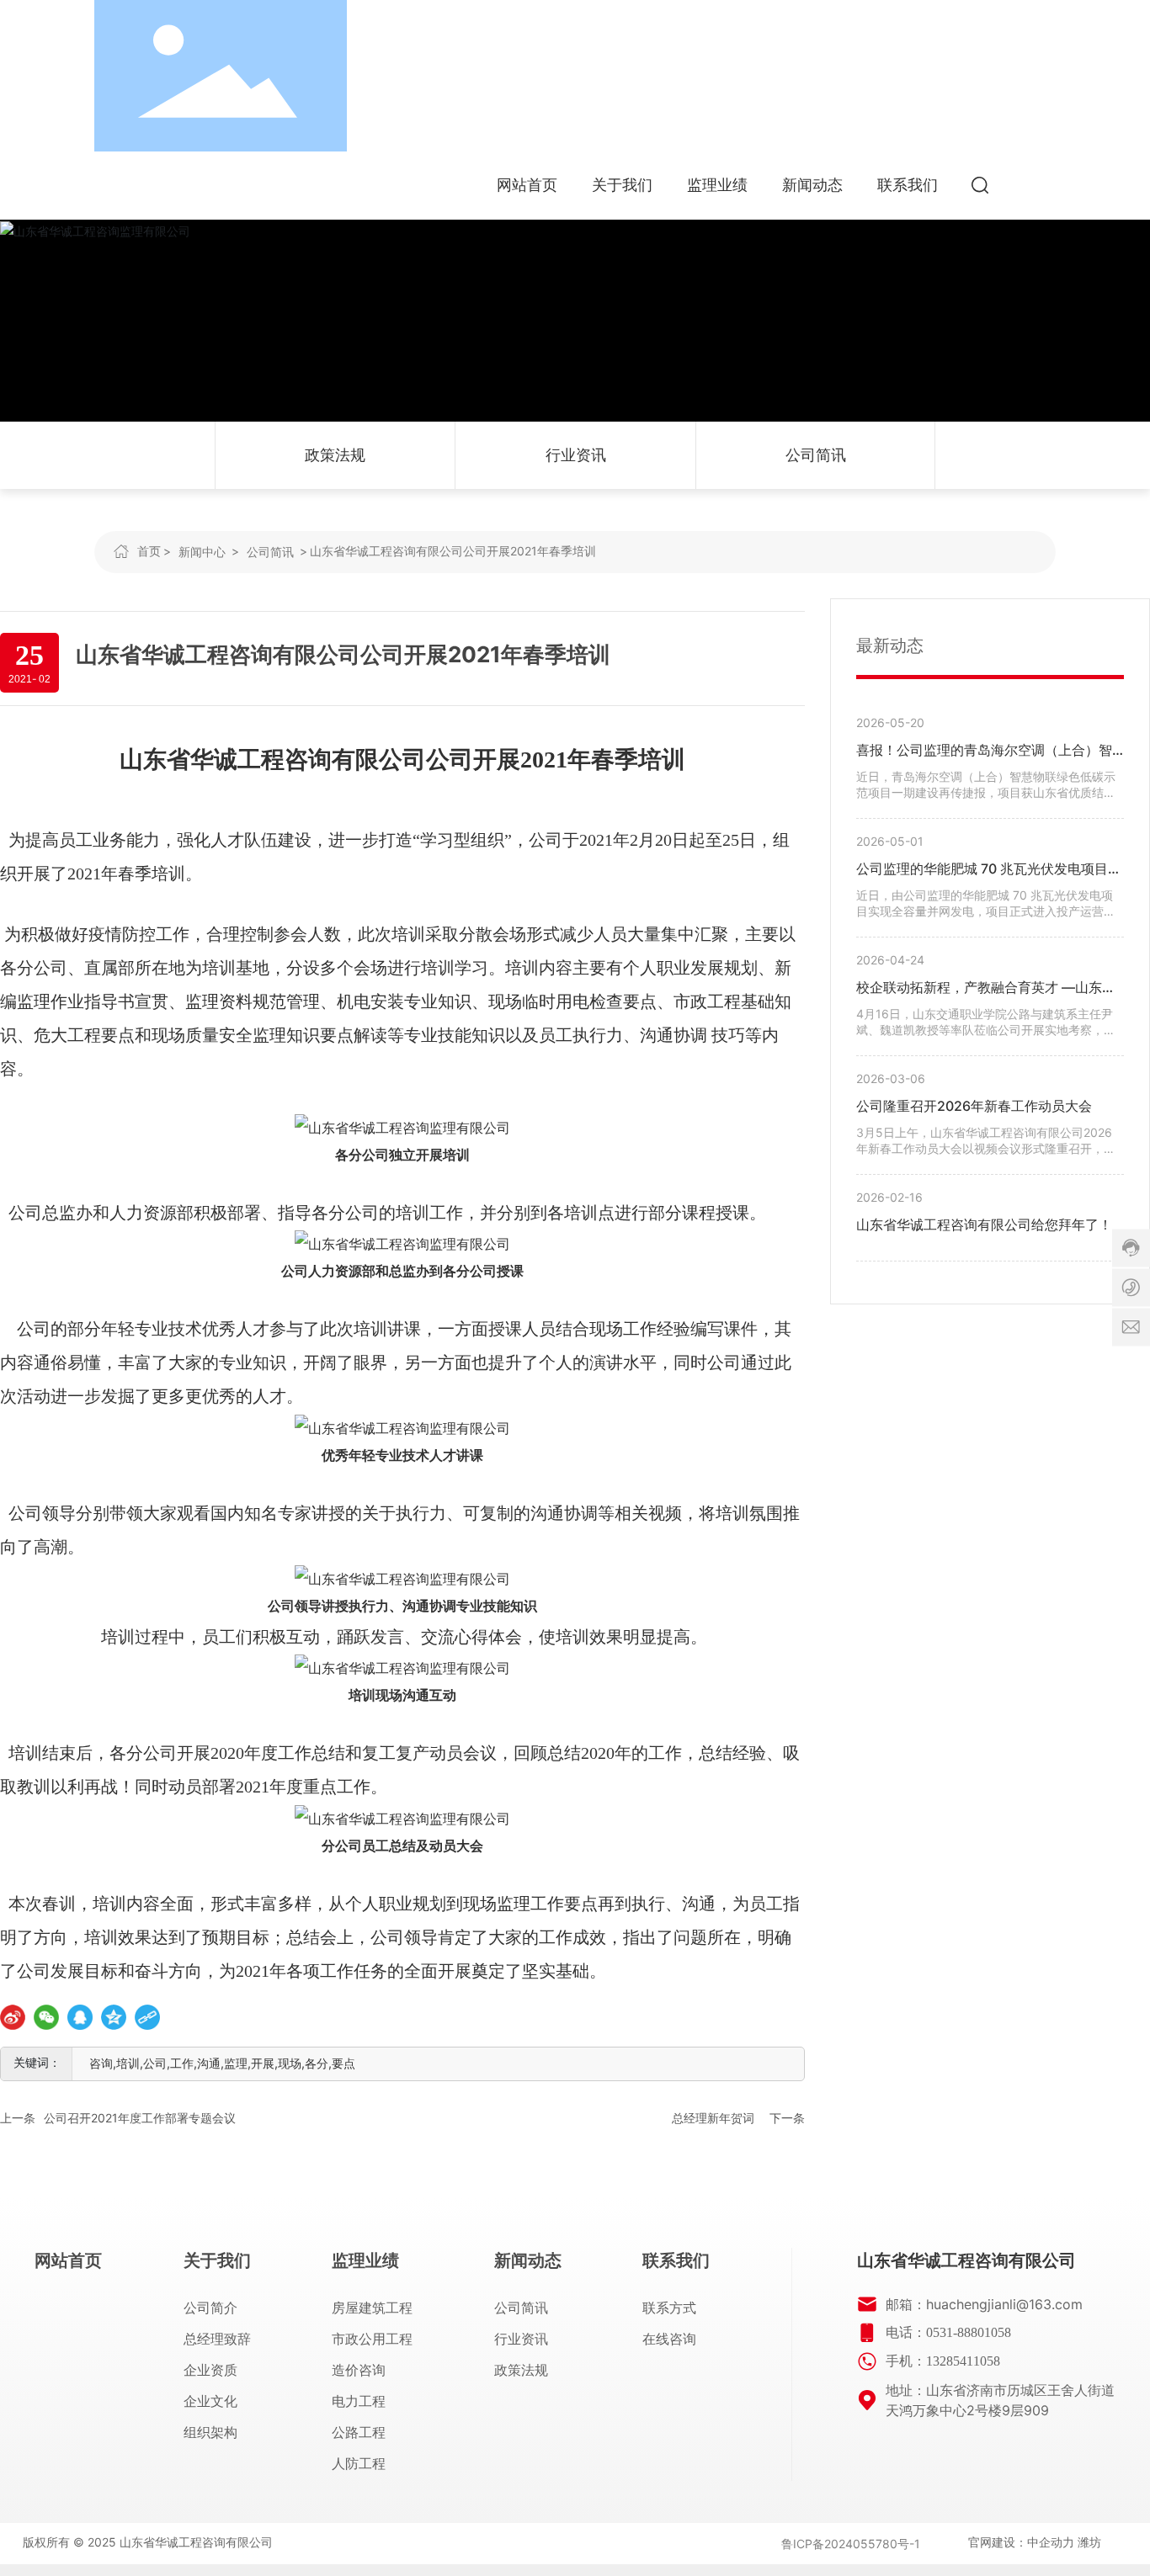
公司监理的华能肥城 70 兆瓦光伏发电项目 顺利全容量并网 (982, 871)
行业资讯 (576, 455)
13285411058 (963, 2361)
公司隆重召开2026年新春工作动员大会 (974, 1106)
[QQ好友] (80, 2017)
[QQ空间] (114, 2017)
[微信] (46, 2017)
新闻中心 (202, 552)
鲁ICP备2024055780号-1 (851, 2544)
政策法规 (335, 455)
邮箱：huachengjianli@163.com (984, 2304)
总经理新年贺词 (713, 2118)
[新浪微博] (13, 2017)
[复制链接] (147, 2017)
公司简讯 (816, 455)
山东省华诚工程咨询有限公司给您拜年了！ (984, 1224)
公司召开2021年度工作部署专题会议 (140, 2118)
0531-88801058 (969, 2332)
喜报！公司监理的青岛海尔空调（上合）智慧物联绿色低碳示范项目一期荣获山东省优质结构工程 (984, 752)
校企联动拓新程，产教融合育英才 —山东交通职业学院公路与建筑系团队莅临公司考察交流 (986, 989)
